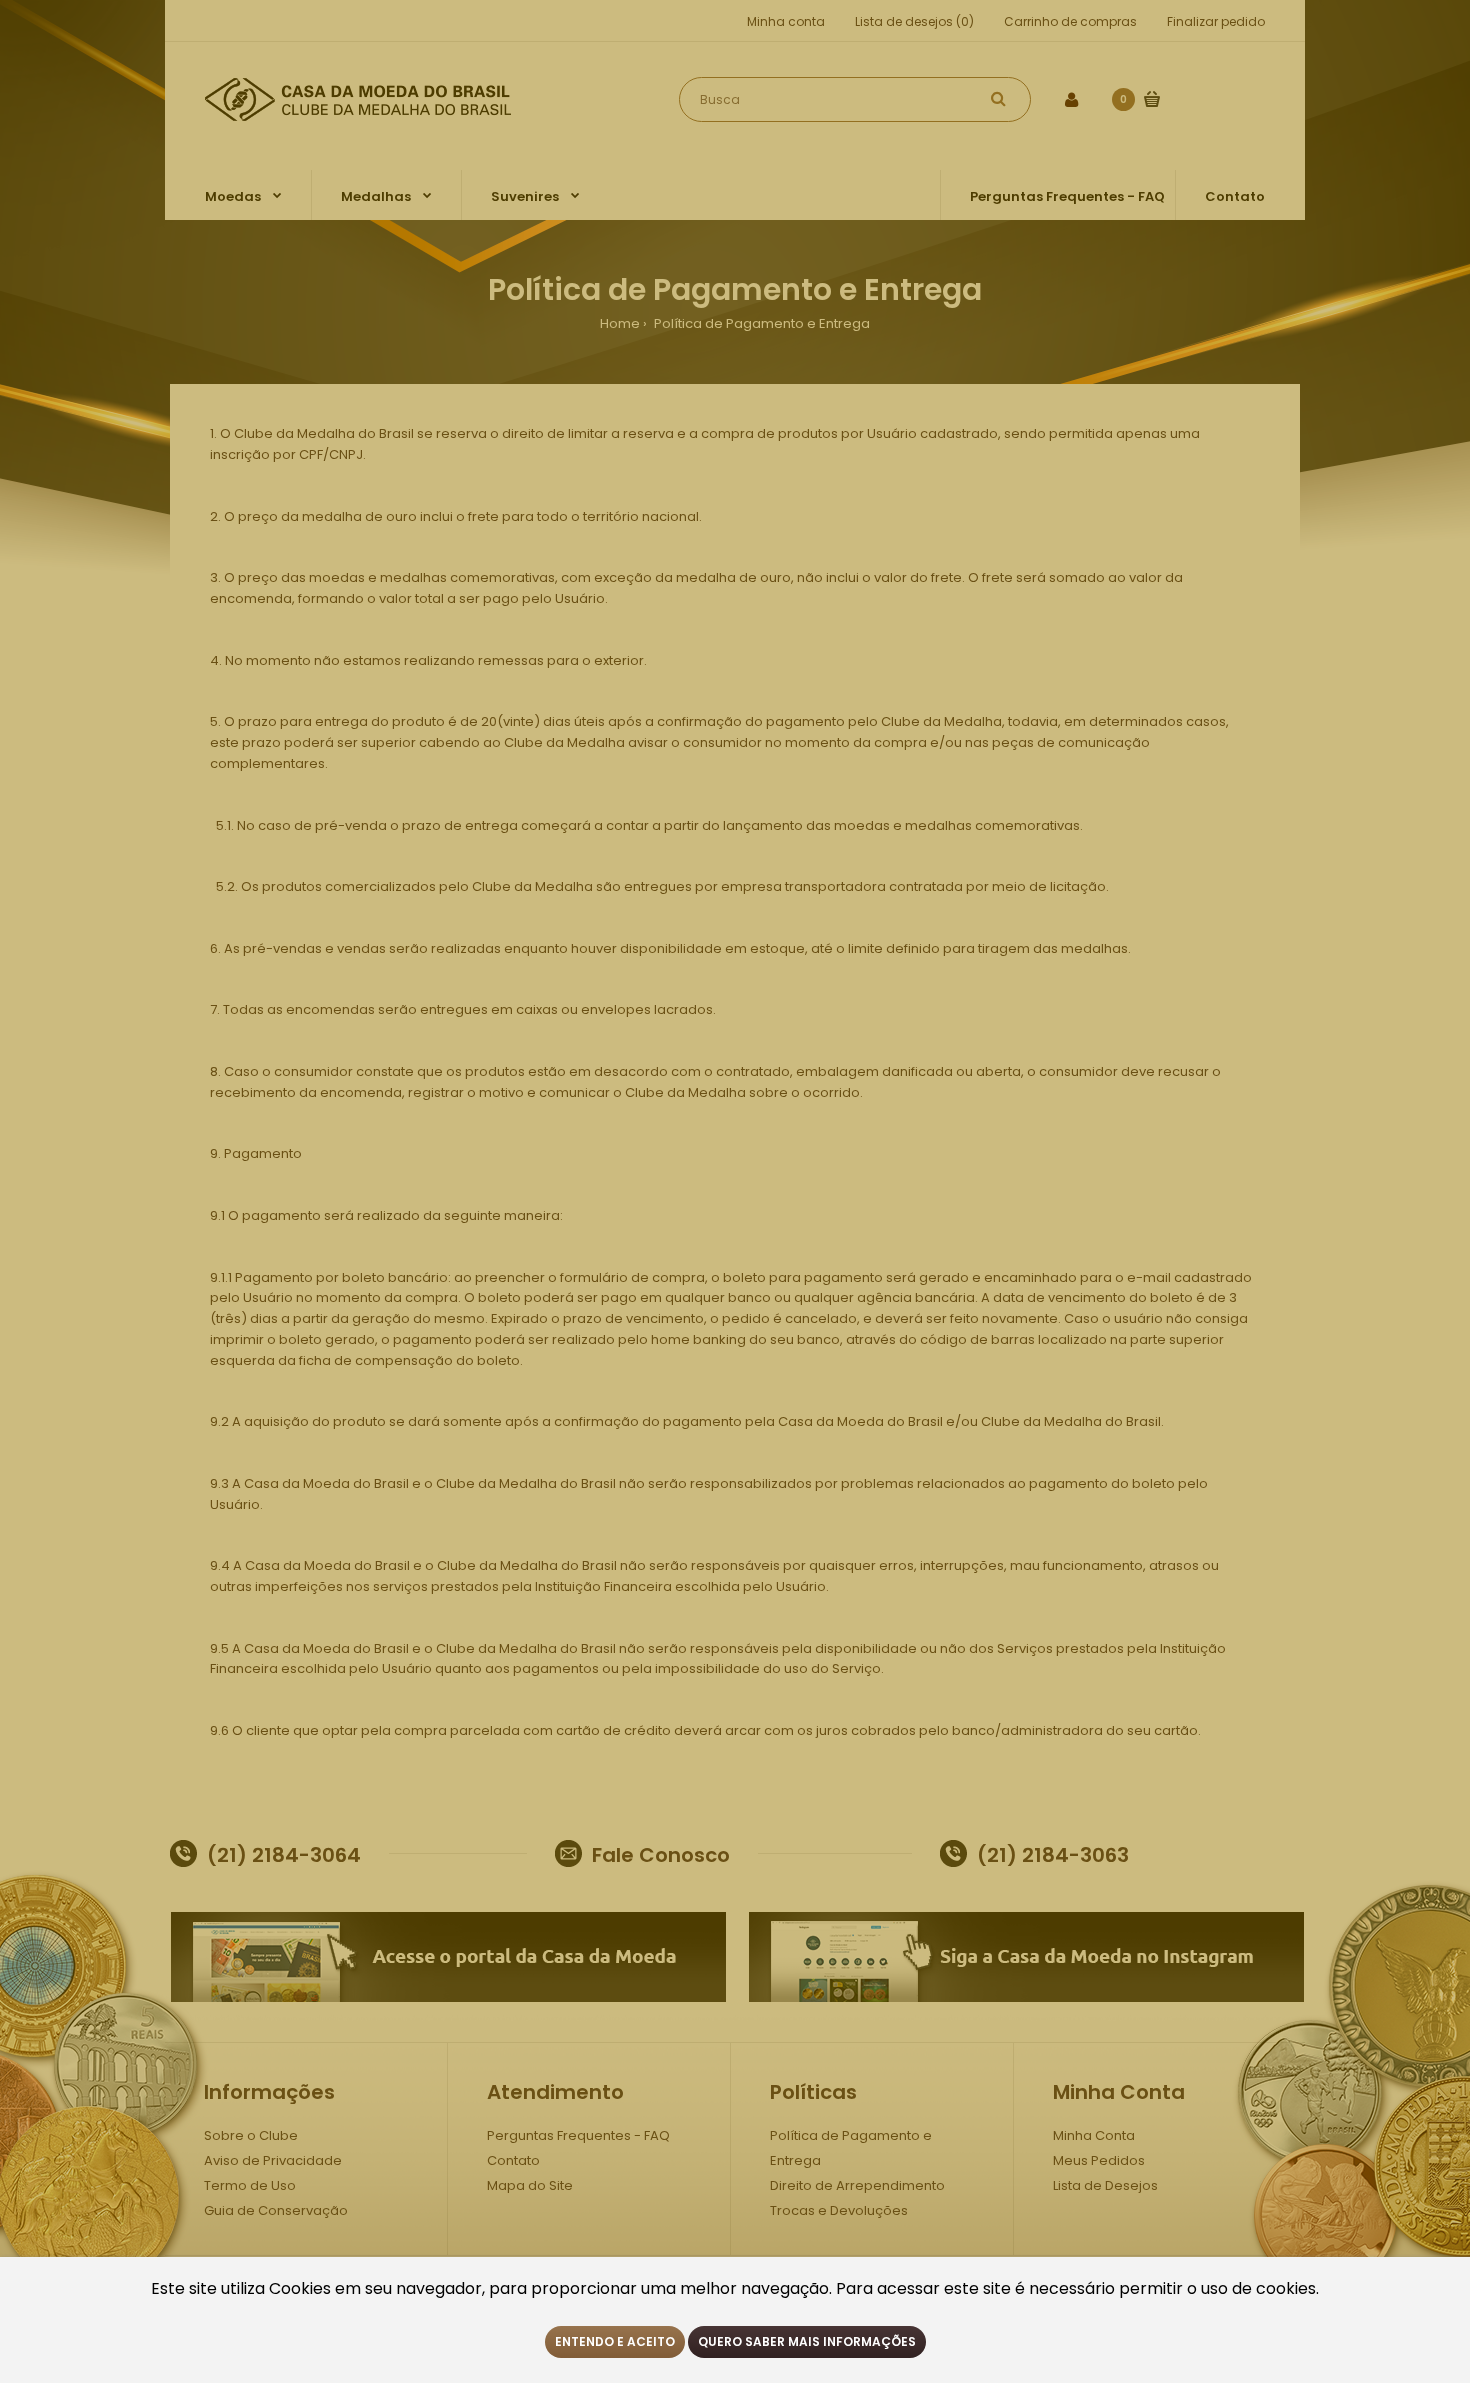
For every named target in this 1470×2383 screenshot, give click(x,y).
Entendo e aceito (615, 2341)
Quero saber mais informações (807, 2341)
